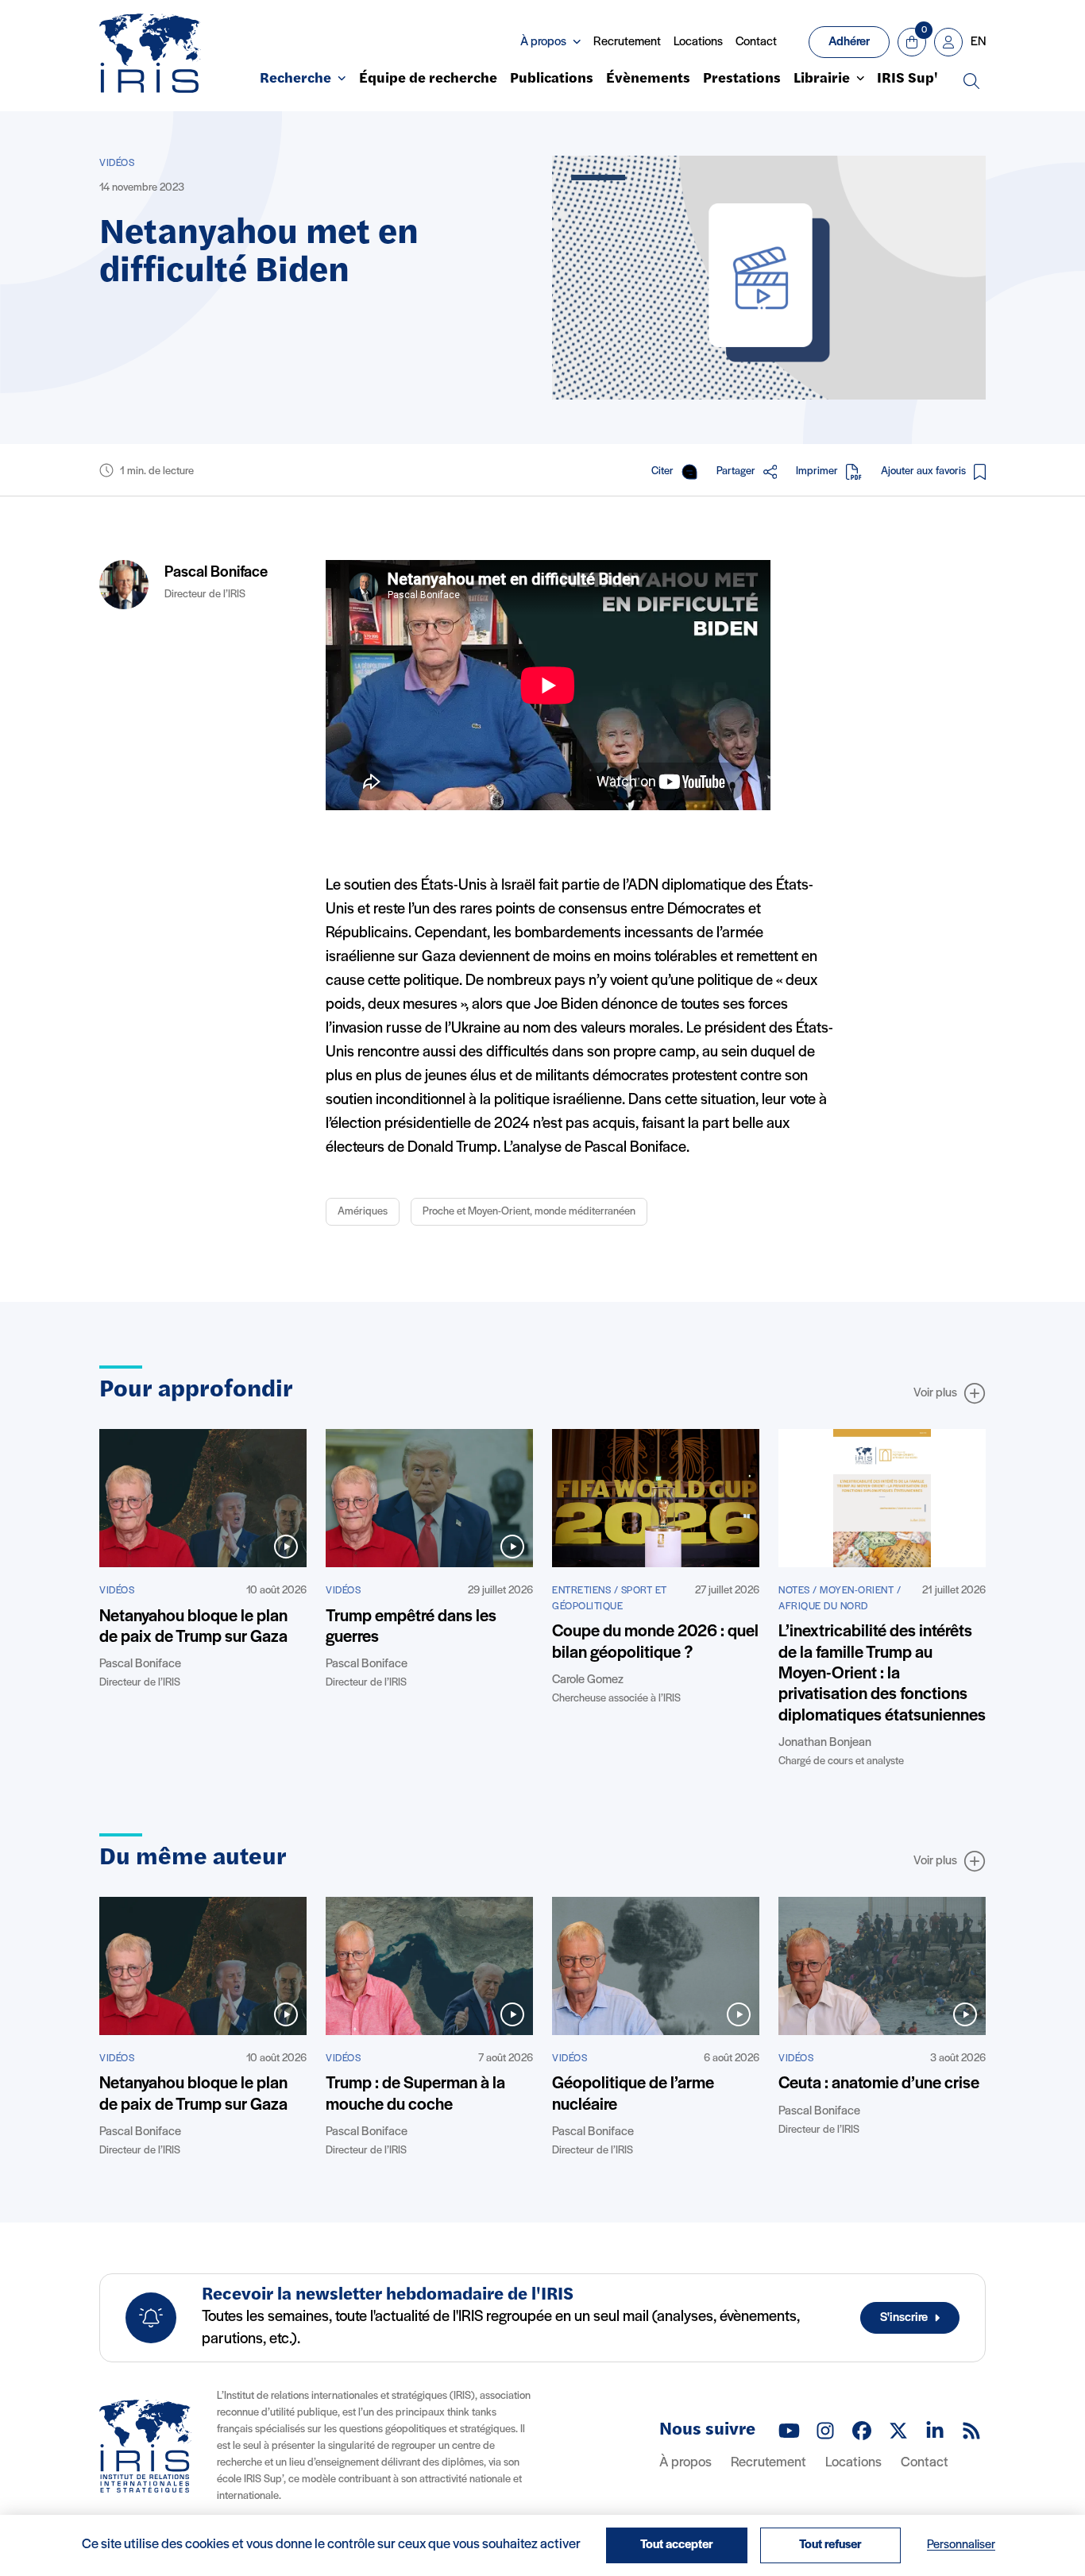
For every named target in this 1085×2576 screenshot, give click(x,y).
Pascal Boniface (216, 573)
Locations (698, 42)
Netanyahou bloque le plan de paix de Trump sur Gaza (193, 1627)
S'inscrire (904, 2318)
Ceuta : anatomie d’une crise (879, 2084)
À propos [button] (543, 42)
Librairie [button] (822, 79)
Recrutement (627, 42)
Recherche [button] (295, 79)
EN (978, 42)
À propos (685, 2463)
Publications (552, 79)
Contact (756, 42)
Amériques (363, 1212)
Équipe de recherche (428, 79)
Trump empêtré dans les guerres (411, 1627)
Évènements (648, 79)
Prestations (742, 79)
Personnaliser (961, 2545)
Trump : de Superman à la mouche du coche (415, 2094)
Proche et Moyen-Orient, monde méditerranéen (529, 1212)
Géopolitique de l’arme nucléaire (633, 2094)
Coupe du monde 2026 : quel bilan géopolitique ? (655, 1642)
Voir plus (935, 1393)
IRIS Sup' (907, 79)
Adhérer (849, 42)
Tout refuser (830, 2545)
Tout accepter (677, 2545)
